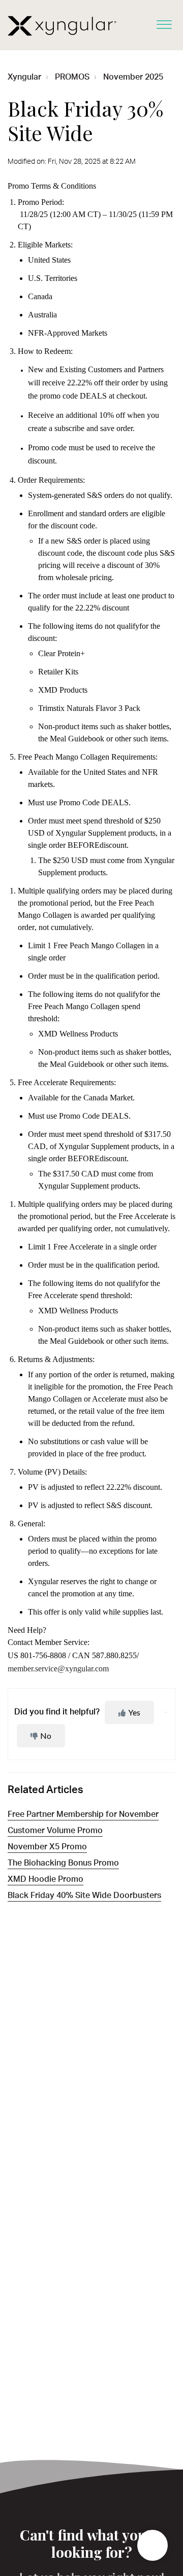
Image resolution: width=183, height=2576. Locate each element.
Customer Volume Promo (55, 1832)
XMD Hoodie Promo (45, 1880)
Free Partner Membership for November (83, 1815)
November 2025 (133, 78)
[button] (164, 22)
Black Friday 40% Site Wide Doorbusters (84, 1897)
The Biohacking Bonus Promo (63, 1864)
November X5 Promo (47, 1848)
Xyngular (24, 78)
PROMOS (72, 78)
